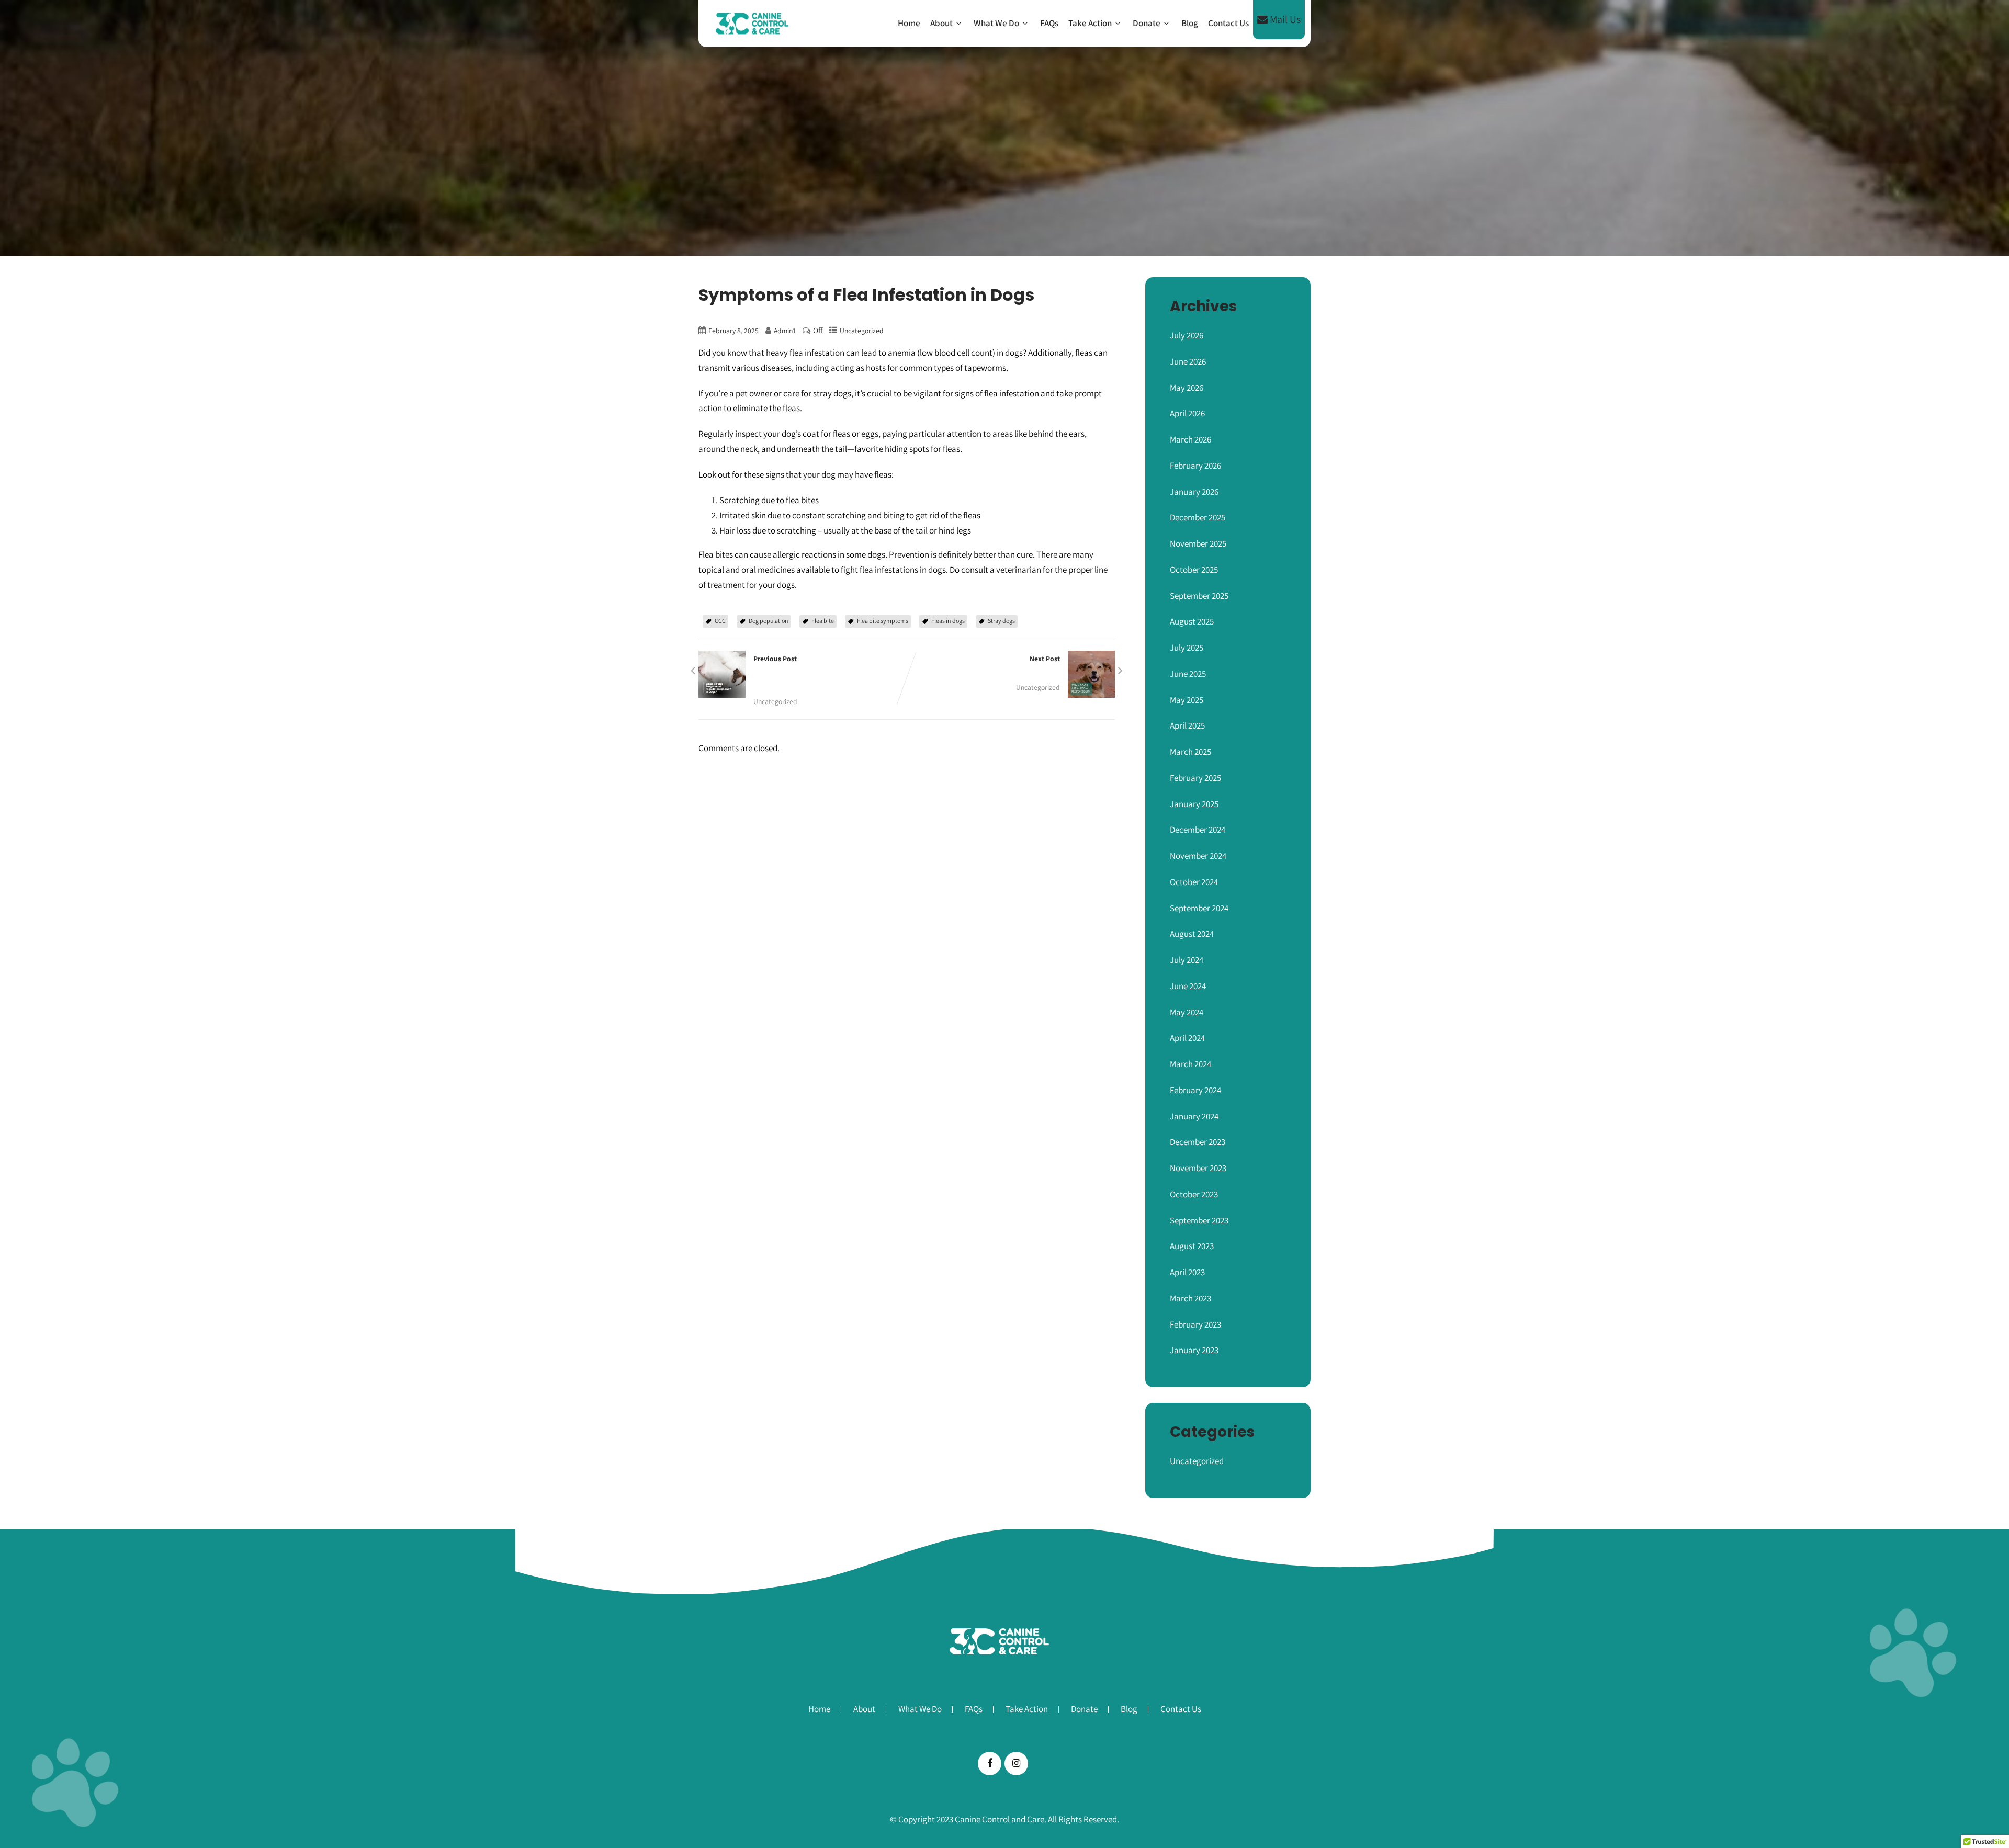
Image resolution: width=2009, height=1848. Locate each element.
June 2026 (1188, 361)
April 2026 (1187, 413)
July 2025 (1187, 648)
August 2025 (1192, 621)
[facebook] (990, 1764)
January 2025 (1194, 804)
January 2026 (1194, 492)
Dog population (769, 621)
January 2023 (1194, 1350)
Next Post (996, 666)
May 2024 (1187, 1012)
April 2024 (1187, 1038)
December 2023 (1198, 1142)
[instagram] (1016, 1764)
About (941, 23)
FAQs (1049, 23)
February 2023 (1195, 1324)
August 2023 (1192, 1246)
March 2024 (1190, 1064)
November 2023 (1198, 1168)
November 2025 (1198, 543)
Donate (1147, 23)
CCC (720, 621)
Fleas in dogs (948, 621)
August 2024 (1192, 934)
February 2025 (1195, 778)
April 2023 (1187, 1272)
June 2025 (1188, 674)
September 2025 (1199, 596)
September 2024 (1199, 908)
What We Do (996, 23)
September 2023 (1199, 1220)
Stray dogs (1001, 621)
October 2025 (1194, 570)
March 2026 (1190, 439)
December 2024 (1198, 830)
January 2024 (1194, 1116)
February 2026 (1195, 466)
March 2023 (1190, 1298)
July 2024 (1187, 960)
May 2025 (1187, 700)
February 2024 (1195, 1090)
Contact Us (1228, 23)
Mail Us (1284, 19)
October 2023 (1194, 1194)
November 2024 (1198, 856)
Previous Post (810, 673)
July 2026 (1187, 335)
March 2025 (1190, 752)
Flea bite (823, 621)
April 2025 (1187, 725)
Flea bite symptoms (883, 621)
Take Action (1090, 23)
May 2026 (1187, 388)
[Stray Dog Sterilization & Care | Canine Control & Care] (752, 24)
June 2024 (1188, 986)
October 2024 (1194, 882)
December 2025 (1198, 517)
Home (909, 23)
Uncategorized (862, 331)
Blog (1190, 23)
